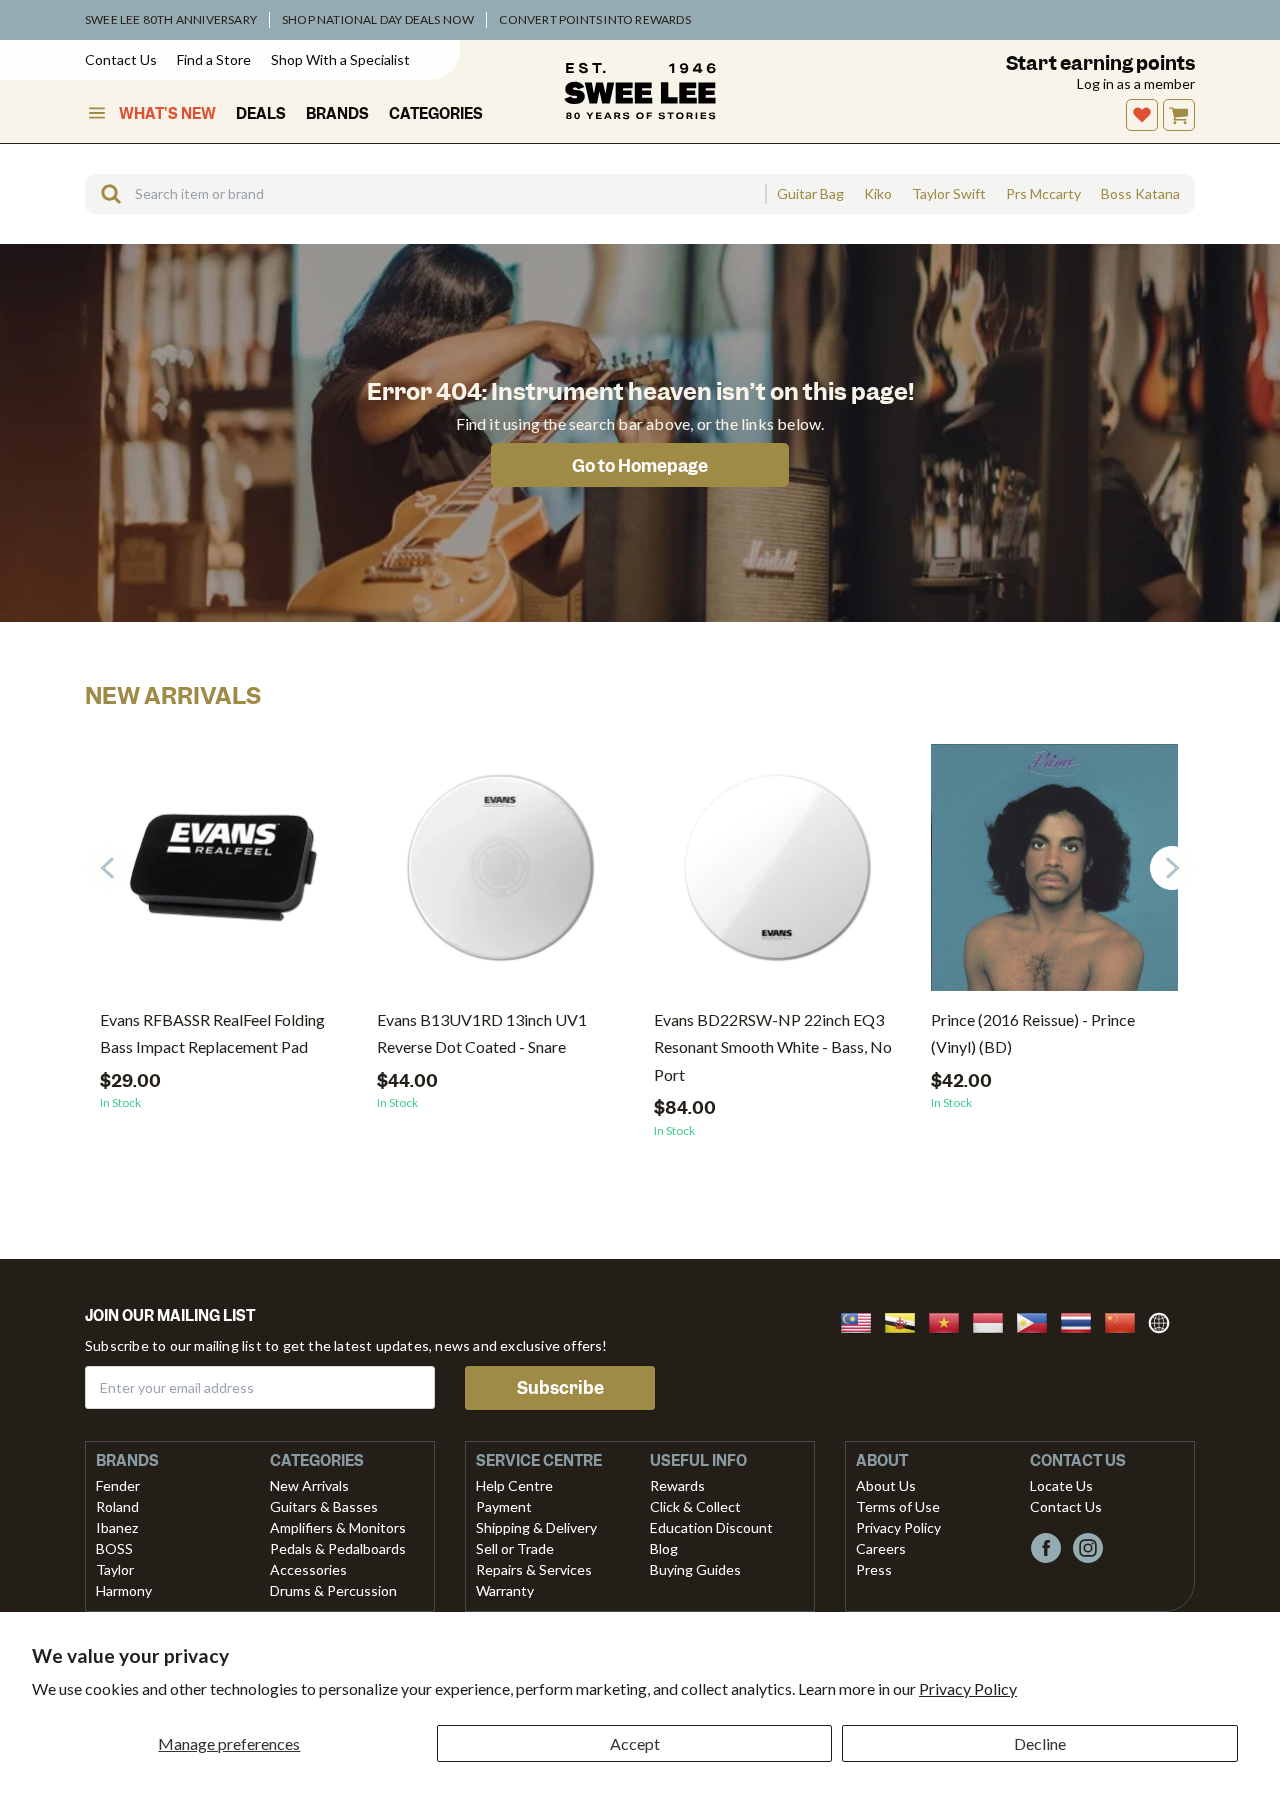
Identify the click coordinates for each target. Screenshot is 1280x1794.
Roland (117, 1506)
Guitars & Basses (324, 1506)
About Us (886, 1485)
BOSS (114, 1548)
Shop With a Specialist (340, 59)
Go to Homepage (640, 466)
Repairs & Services (534, 1569)
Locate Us (1061, 1485)
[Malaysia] (862, 1320)
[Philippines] (1038, 1320)
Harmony (124, 1590)
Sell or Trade (515, 1548)
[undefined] (104, 194)
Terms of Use (898, 1506)
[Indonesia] (994, 1320)
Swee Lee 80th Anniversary (171, 19)
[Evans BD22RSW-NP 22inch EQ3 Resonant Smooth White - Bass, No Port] (777, 875)
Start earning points (1100, 63)
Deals (261, 114)
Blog (664, 1548)
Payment (504, 1506)
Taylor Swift (949, 194)
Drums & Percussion (333, 1590)
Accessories (308, 1569)
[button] (1172, 868)
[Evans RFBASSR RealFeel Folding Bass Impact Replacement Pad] (223, 875)
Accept (635, 1743)
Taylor (115, 1569)
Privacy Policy (968, 1688)
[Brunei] (906, 1320)
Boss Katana (1140, 194)
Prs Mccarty (1043, 194)
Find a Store (214, 59)
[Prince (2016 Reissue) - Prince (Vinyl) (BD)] (1054, 875)
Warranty (505, 1590)
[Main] (640, 91)
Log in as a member (1136, 83)
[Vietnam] (950, 1320)
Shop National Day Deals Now (378, 19)
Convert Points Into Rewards (594, 19)
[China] (1126, 1320)
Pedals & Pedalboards (338, 1548)
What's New (167, 114)
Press (874, 1569)
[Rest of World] (1164, 1320)
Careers (881, 1548)
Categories (436, 114)
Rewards (677, 1485)
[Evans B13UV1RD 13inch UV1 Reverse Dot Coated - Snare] (500, 875)
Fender (118, 1485)
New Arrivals (309, 1485)
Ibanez (117, 1527)
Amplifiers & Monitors (338, 1527)
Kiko (878, 194)
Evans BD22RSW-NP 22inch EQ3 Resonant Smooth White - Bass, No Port (773, 1046)
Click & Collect (695, 1506)
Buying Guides (695, 1569)
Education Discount (711, 1527)
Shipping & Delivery (536, 1527)
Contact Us (121, 59)
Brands (337, 114)
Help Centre (514, 1485)
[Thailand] (1082, 1320)
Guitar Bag (810, 194)
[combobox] (425, 194)
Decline (1040, 1743)
